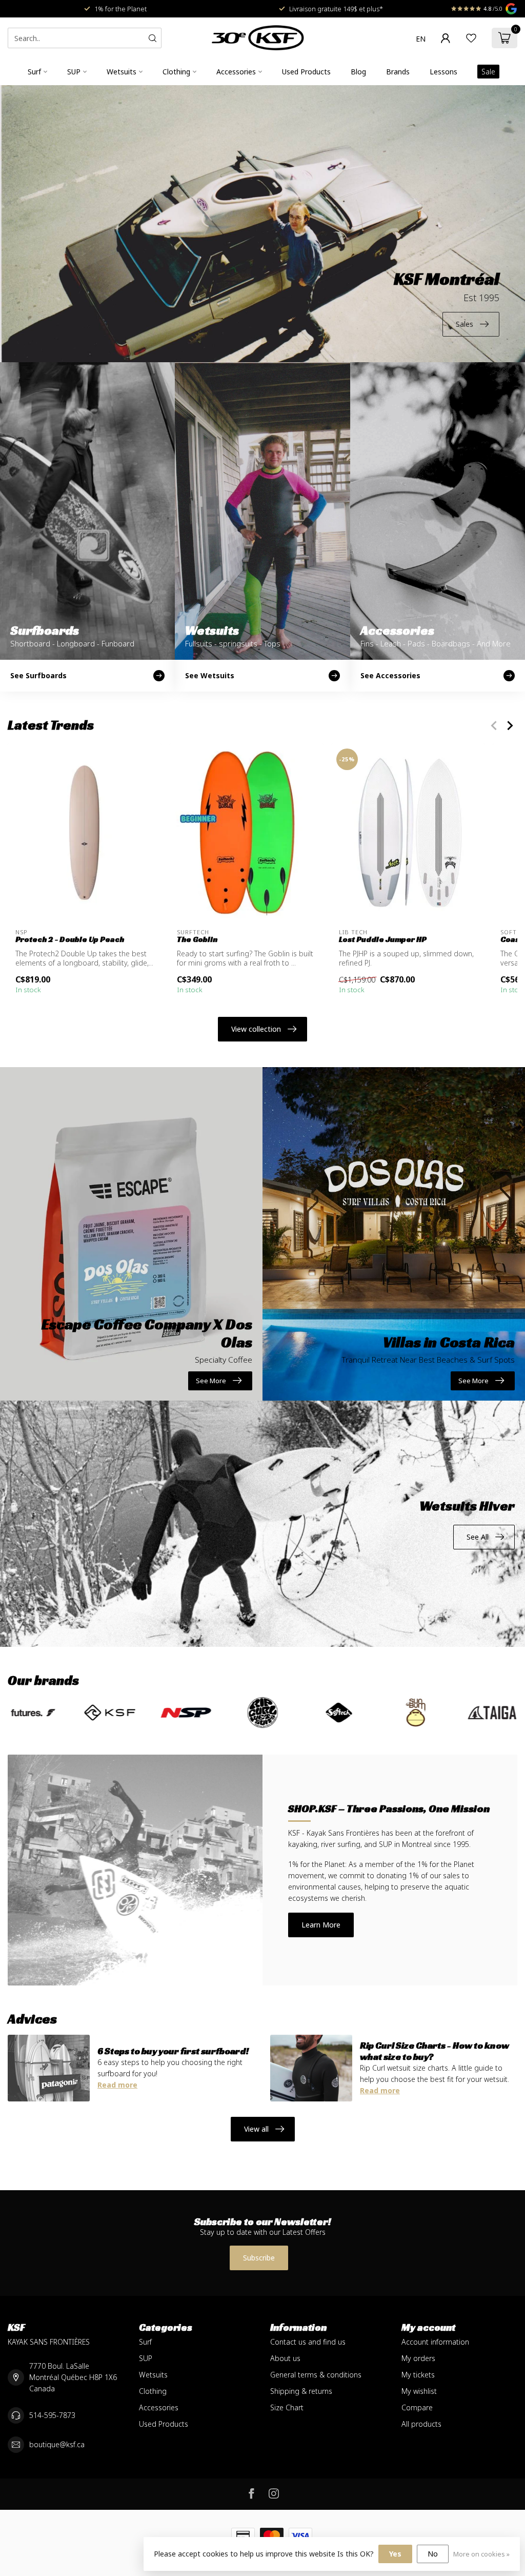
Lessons (443, 72)
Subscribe (259, 2258)
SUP (74, 72)
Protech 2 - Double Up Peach (70, 939)
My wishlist (419, 2391)
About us (285, 2358)
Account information (435, 2342)
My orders (418, 2358)
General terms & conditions (316, 2375)
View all (256, 2129)
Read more (117, 2085)
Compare (417, 2407)
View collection (256, 1029)
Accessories (236, 72)
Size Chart (287, 2407)
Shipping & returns (301, 2391)
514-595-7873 (52, 2415)
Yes (395, 2554)
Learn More (321, 1925)
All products (421, 2424)
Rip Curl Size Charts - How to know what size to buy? (435, 2051)
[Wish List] (471, 38)
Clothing (176, 72)
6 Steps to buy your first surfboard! (173, 2051)
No (433, 2554)
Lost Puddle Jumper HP (383, 939)
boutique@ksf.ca (57, 2444)
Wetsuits (122, 72)
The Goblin (197, 939)
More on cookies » (481, 2554)
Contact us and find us (308, 2342)
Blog (358, 72)
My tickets (418, 2375)
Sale (488, 72)
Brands (398, 72)
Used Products (306, 72)
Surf (34, 72)
